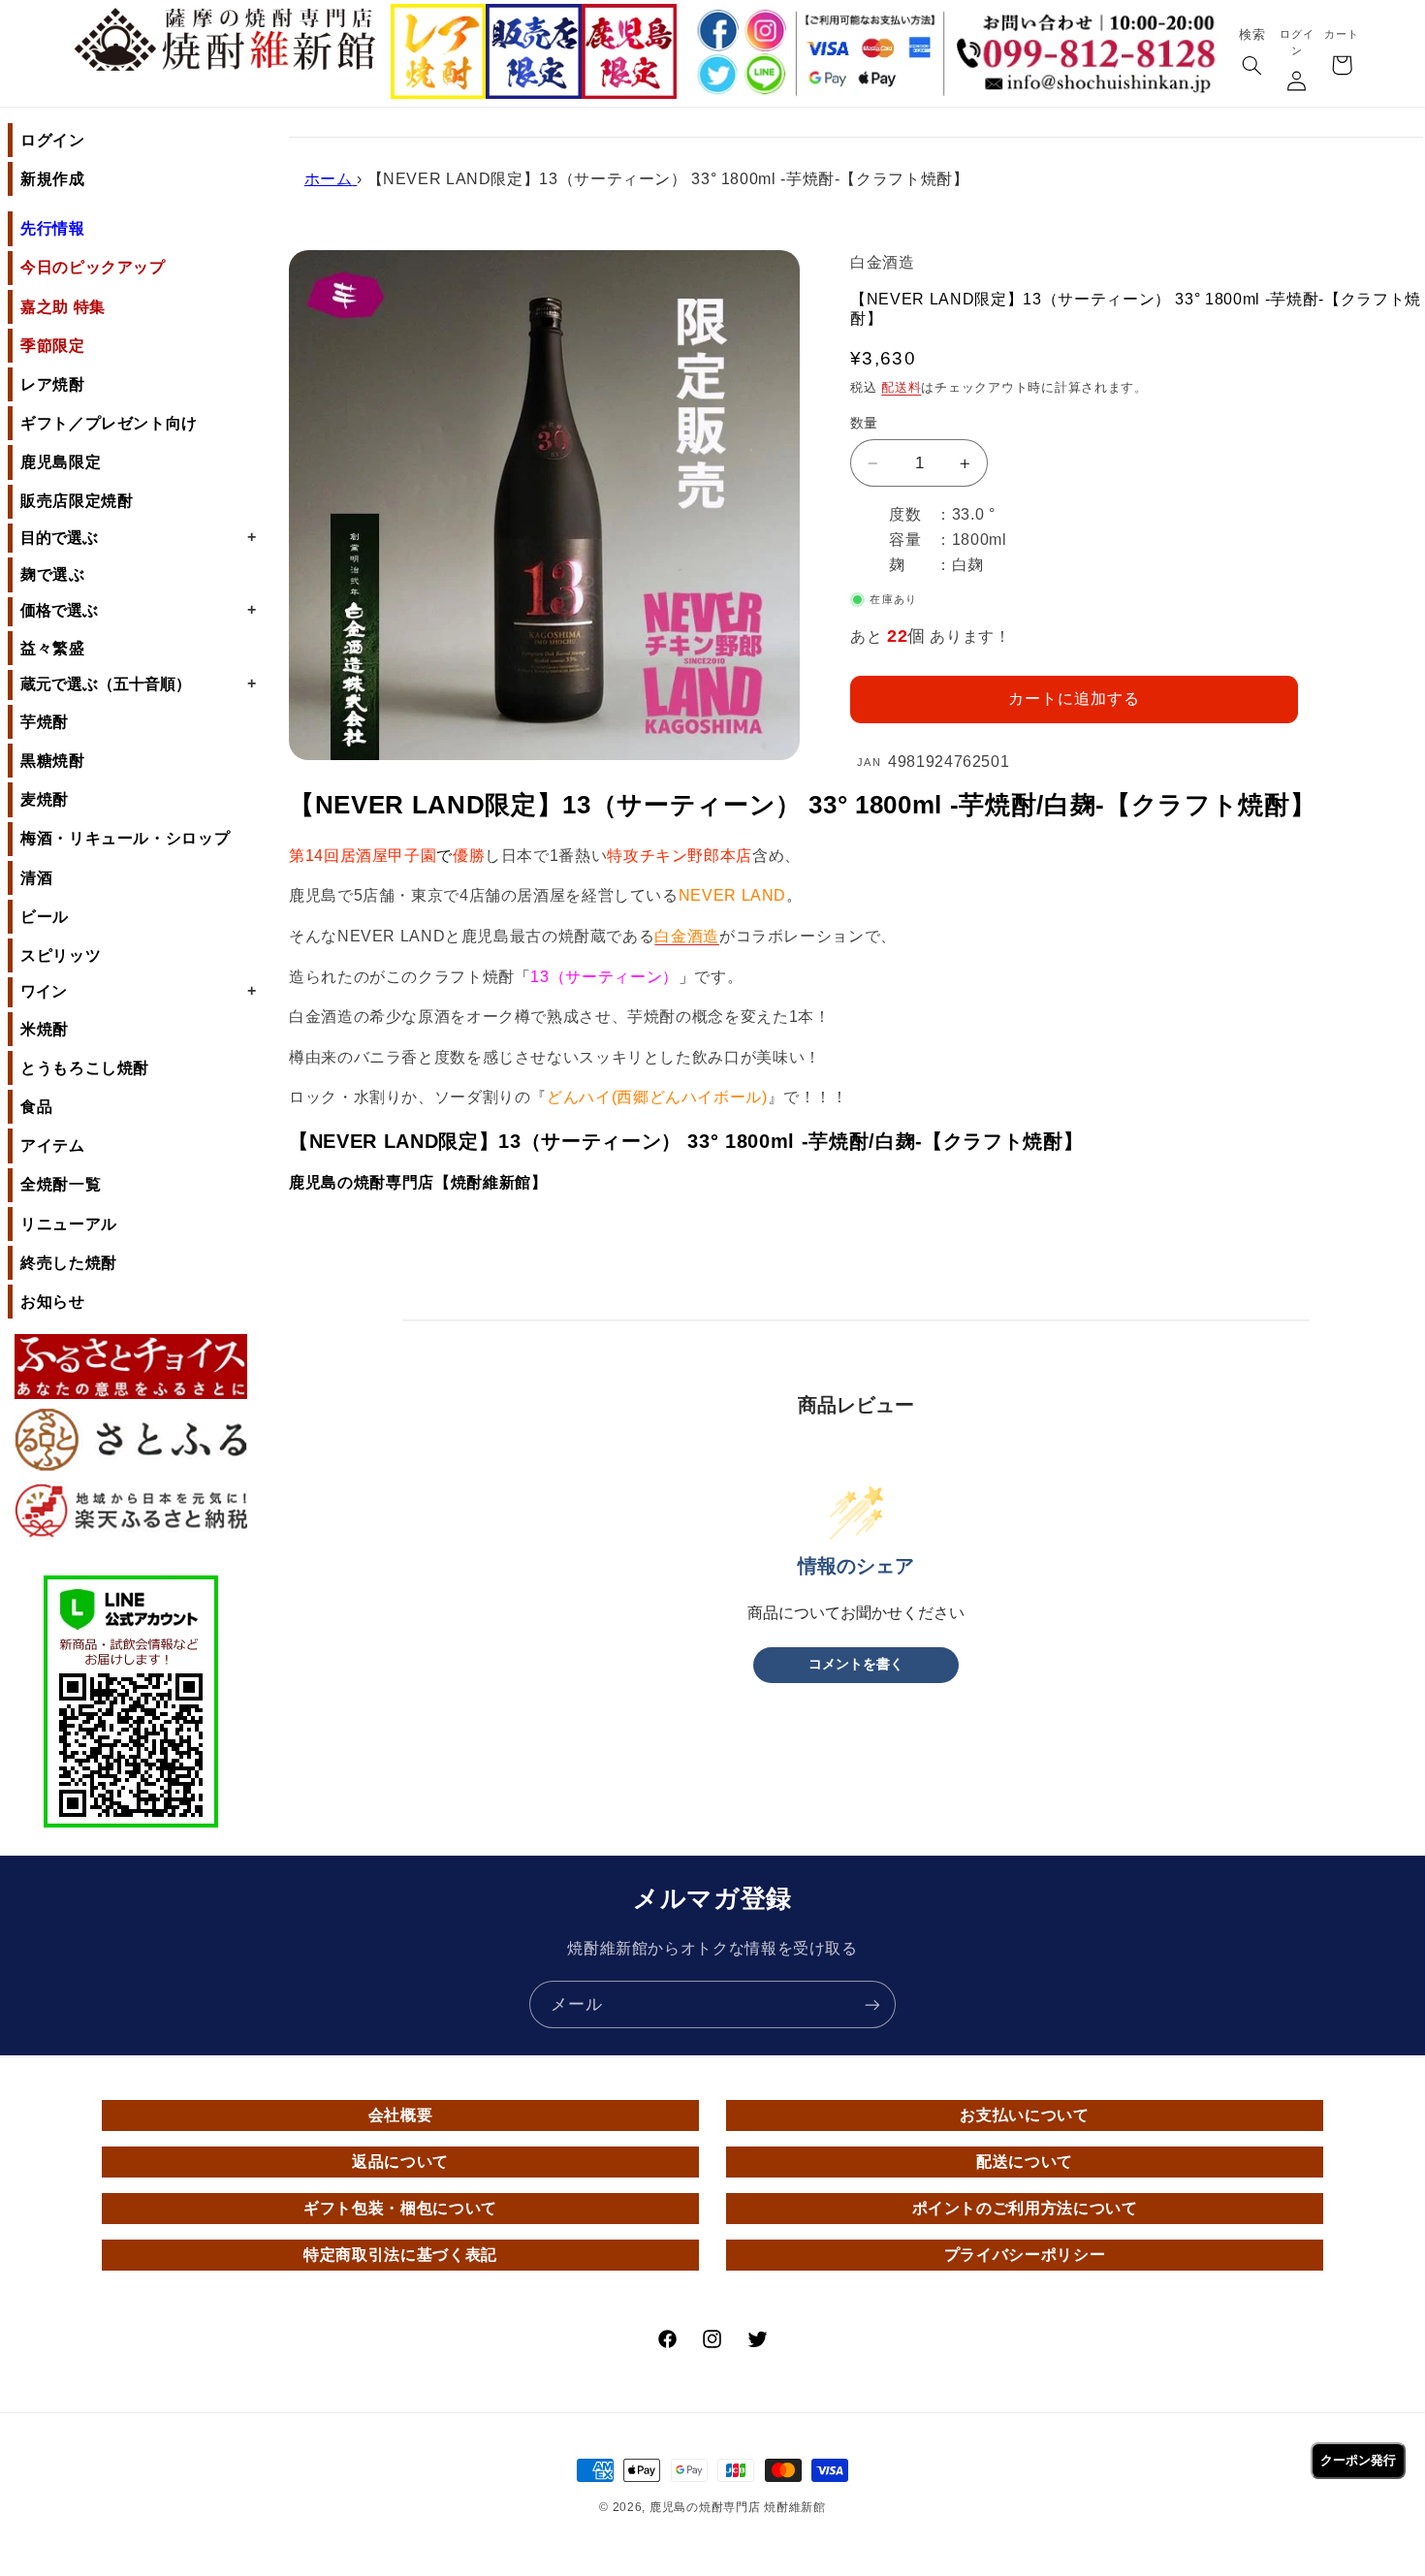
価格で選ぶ (138, 610)
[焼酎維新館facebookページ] (715, 30)
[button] (1251, 67)
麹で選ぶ (53, 574)
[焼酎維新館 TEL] (1091, 39)
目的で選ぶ (138, 537)
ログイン (53, 140)
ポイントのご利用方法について (1025, 2208)
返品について (400, 2162)
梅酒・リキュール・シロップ (125, 838)
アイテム (53, 1145)
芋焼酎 (45, 722)
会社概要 (401, 2115)
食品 (36, 1107)
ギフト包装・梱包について (400, 2208)
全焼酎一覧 (61, 1184)
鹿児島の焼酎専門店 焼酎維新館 (738, 2507)
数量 (864, 423)
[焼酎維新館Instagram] (765, 30)
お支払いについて (1024, 2115)
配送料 (901, 388)
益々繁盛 (53, 648)
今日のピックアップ (93, 267)
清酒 (36, 878)
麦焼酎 (45, 799)
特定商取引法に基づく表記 (400, 2255)
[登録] (872, 2004)
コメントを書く (856, 1664)
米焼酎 (45, 1029)
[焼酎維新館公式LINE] (765, 76)
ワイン (138, 991)
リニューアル (69, 1224)
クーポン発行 (1358, 2460)
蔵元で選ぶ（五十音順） (138, 684)
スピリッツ (61, 955)
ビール (45, 917)
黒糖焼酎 (53, 761)
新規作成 (53, 179)
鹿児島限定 (61, 462)
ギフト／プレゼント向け (109, 423)
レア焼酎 (53, 384)
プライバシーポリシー (1025, 2255)
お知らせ (53, 1302)
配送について (1025, 2162)
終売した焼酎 (69, 1263)
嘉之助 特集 (63, 307)
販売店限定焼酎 (77, 501)
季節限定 (53, 346)
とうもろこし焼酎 (85, 1068)
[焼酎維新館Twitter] (715, 76)
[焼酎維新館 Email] (1091, 85)
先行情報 (53, 228)
